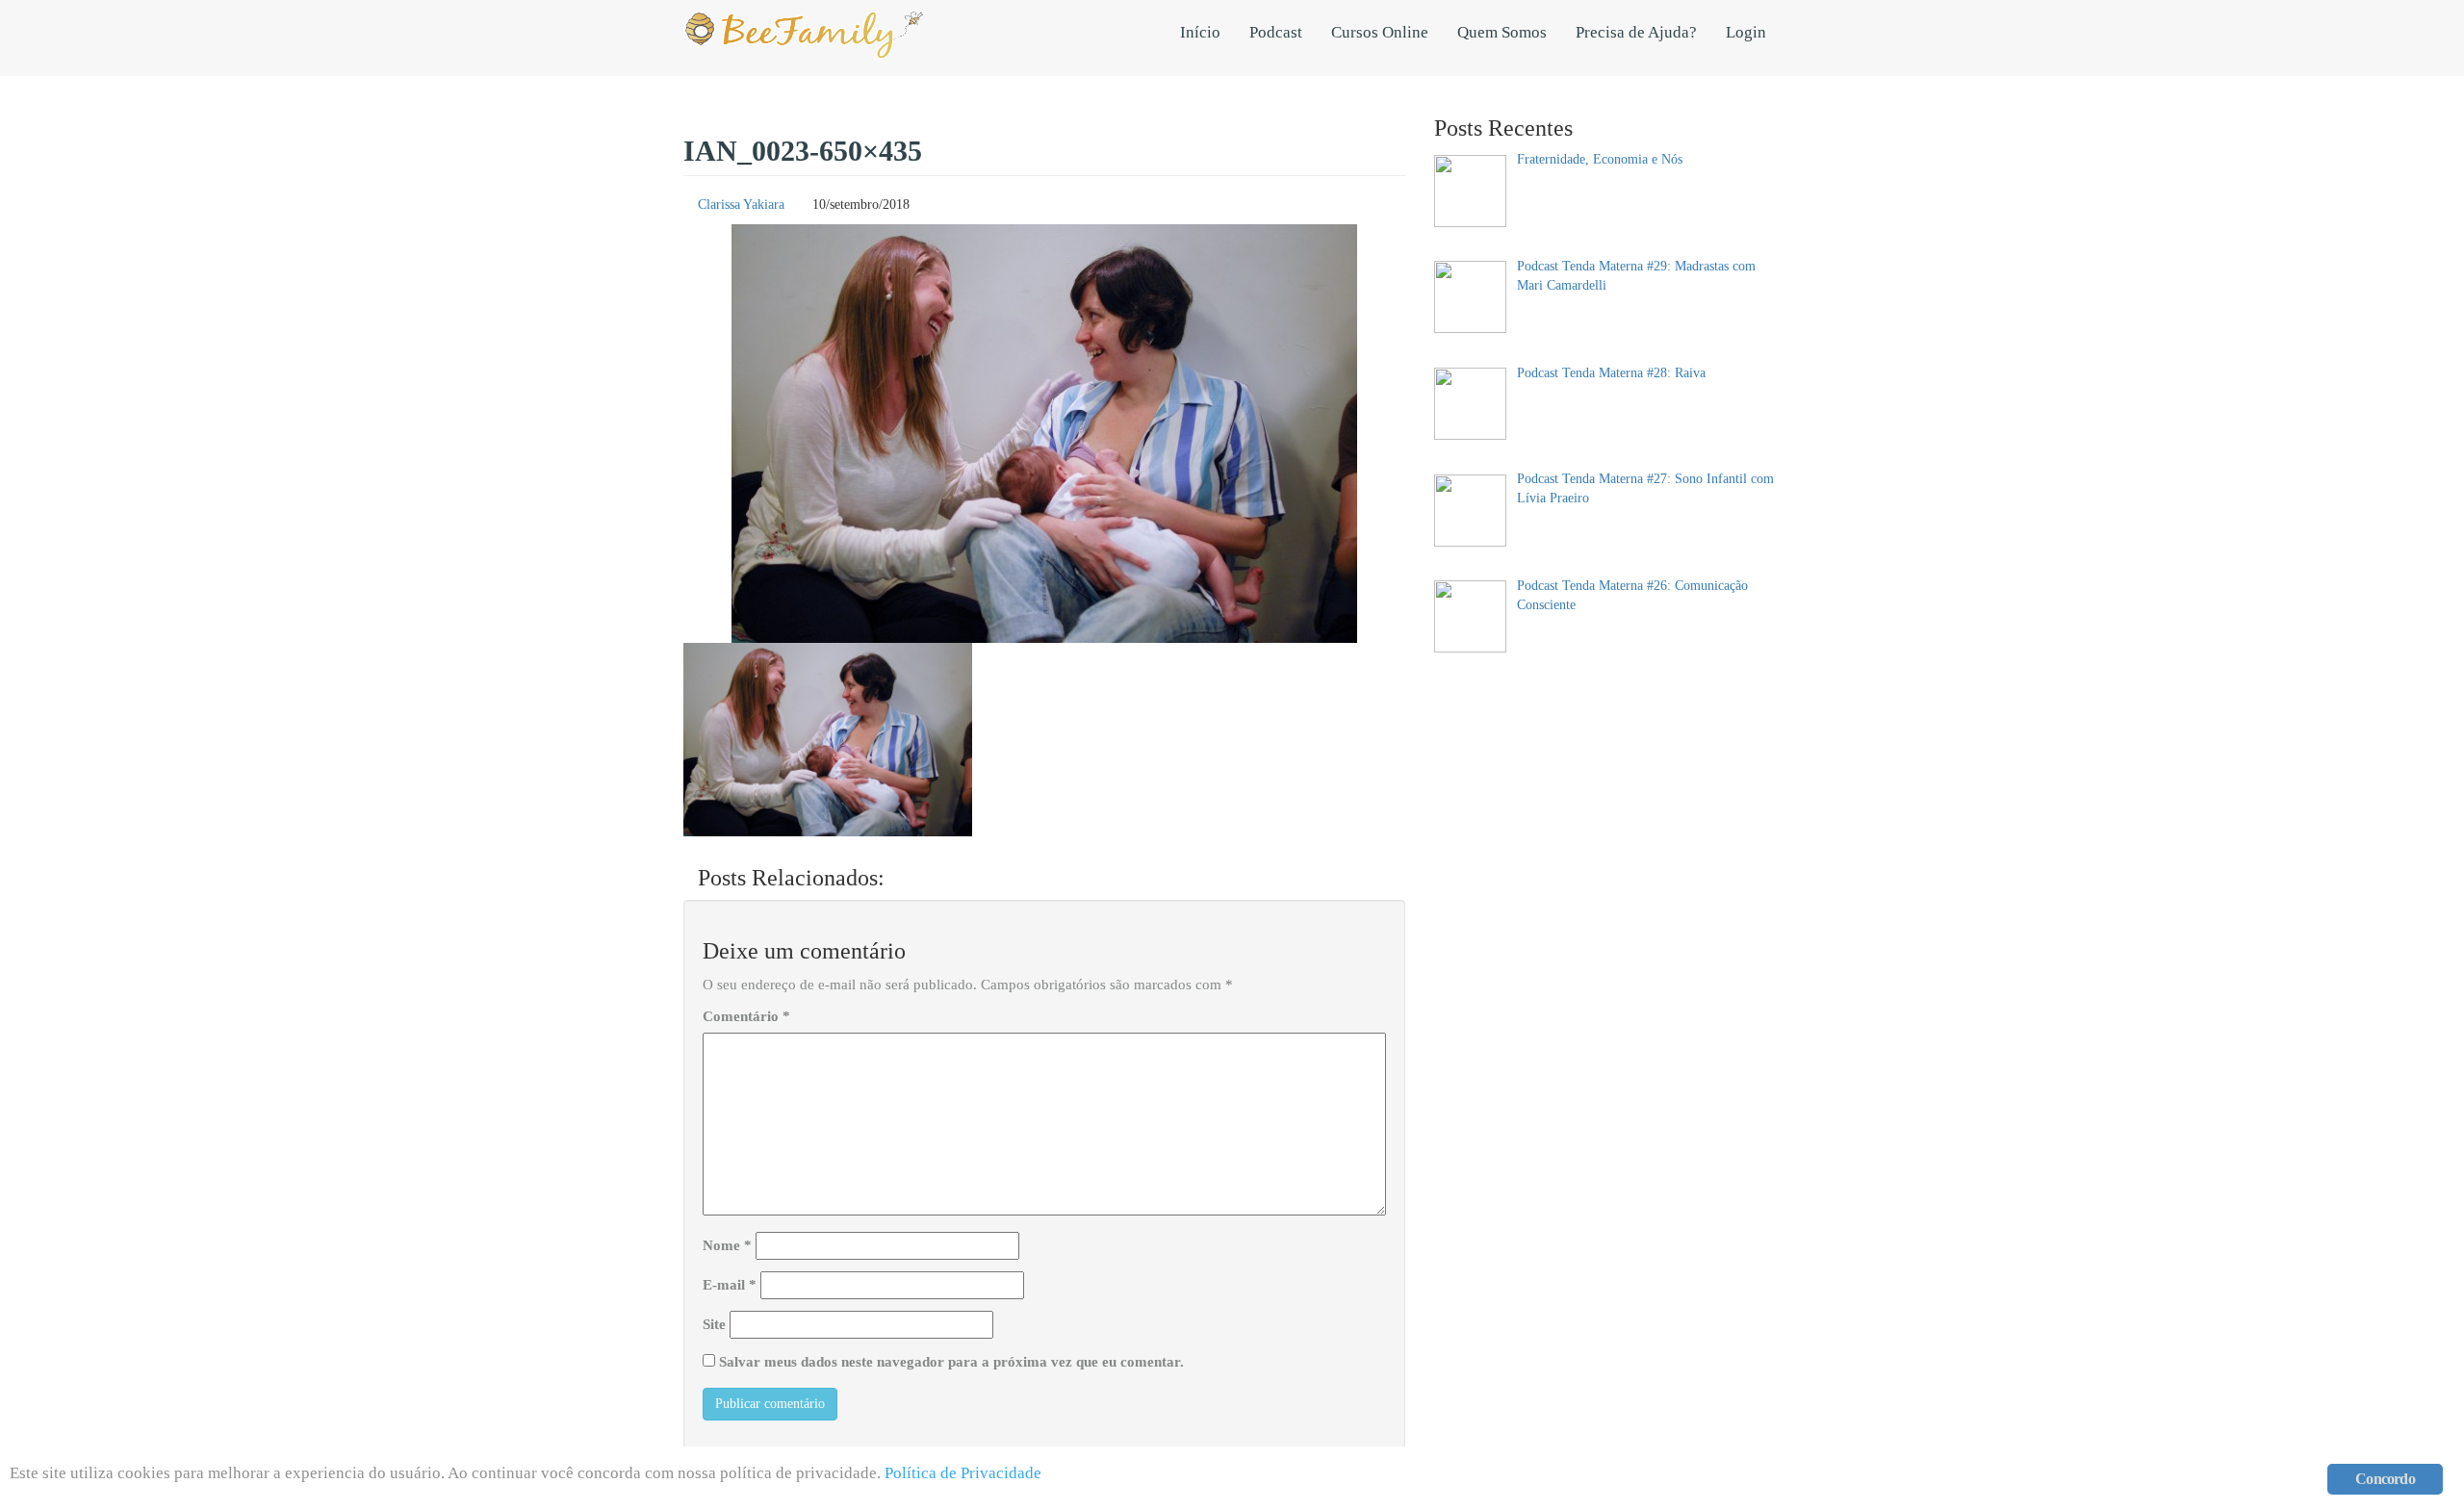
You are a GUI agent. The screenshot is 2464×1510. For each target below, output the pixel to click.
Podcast (1276, 32)
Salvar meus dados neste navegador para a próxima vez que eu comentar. (951, 1362)
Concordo (2385, 1479)
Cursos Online (1380, 32)
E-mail (730, 1285)
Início (1200, 32)
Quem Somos (1502, 32)
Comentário (746, 1016)
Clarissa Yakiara (741, 205)
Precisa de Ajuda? (1636, 32)
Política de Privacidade (963, 1473)
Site (714, 1324)
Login (1746, 32)
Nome (727, 1245)
